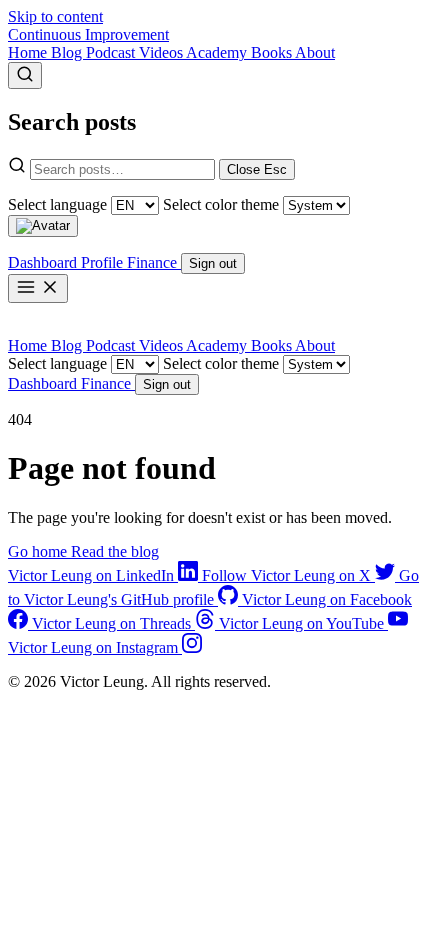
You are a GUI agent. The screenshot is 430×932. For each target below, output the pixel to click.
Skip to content (55, 16)
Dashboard (44, 383)
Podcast (112, 52)
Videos (162, 52)
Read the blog (115, 551)
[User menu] (43, 226)
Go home (39, 551)
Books (273, 52)
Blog (68, 52)
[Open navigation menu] (38, 288)
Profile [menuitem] (104, 262)
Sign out (167, 384)
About (315, 52)
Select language (57, 204)
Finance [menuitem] (154, 262)
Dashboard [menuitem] (44, 262)
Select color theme (221, 204)
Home (29, 52)
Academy (218, 52)
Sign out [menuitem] (213, 263)
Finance (108, 383)
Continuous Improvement (88, 34)
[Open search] (25, 75)
